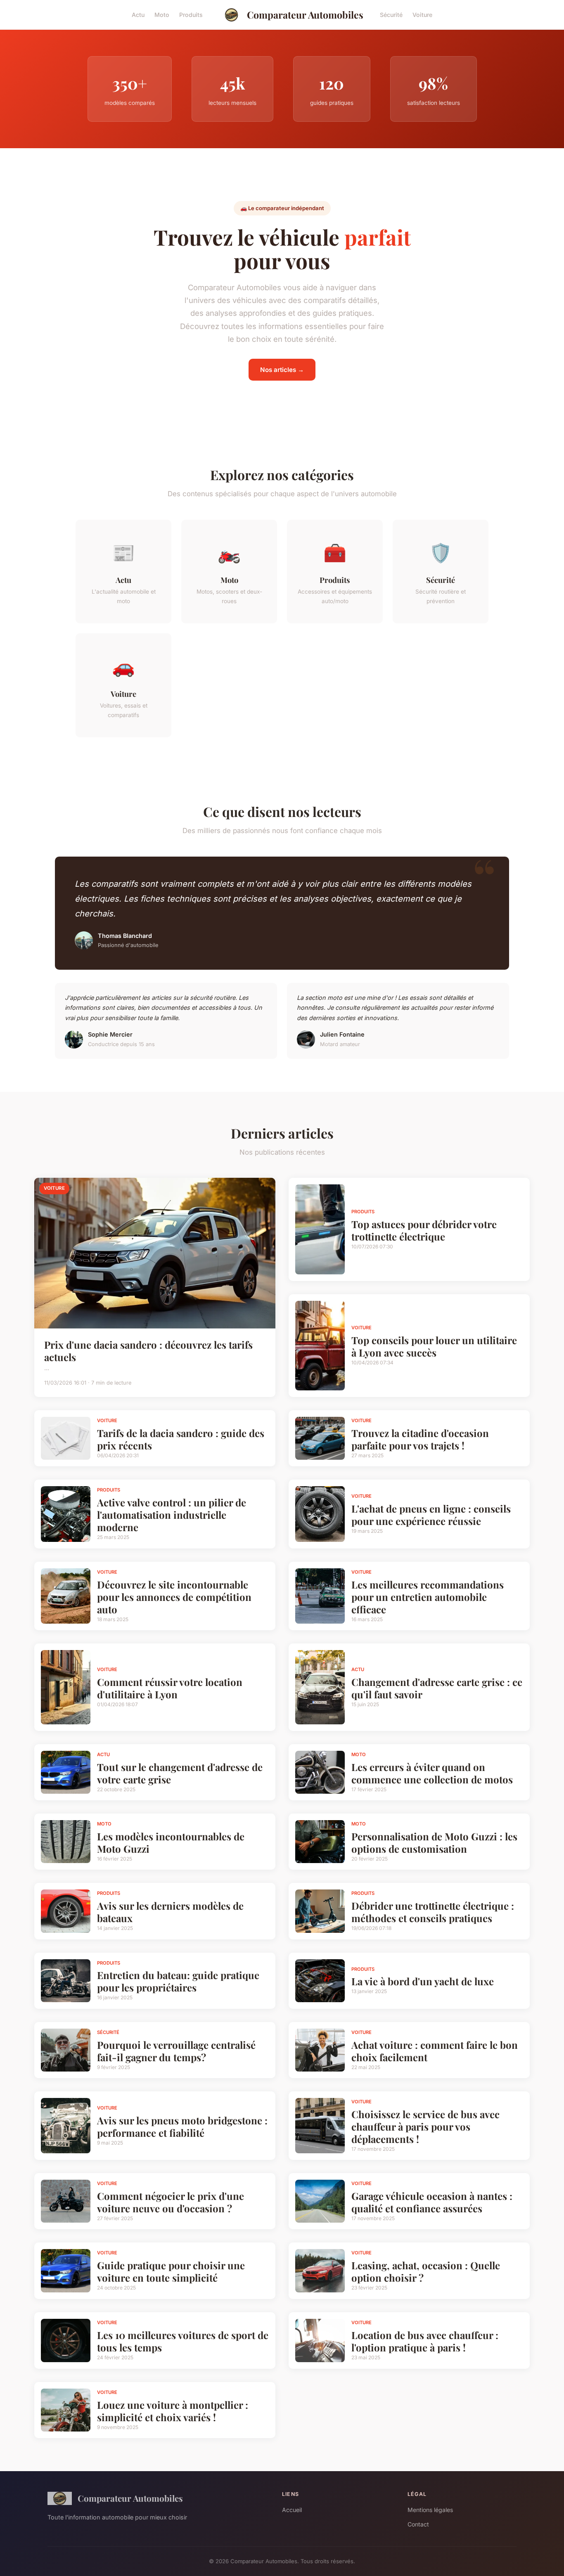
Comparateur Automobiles (305, 15)
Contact (418, 2524)
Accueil (292, 2510)
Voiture (422, 15)
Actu (138, 15)
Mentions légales (430, 2510)
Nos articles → (282, 370)
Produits (191, 15)
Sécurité (391, 15)
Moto (162, 15)
